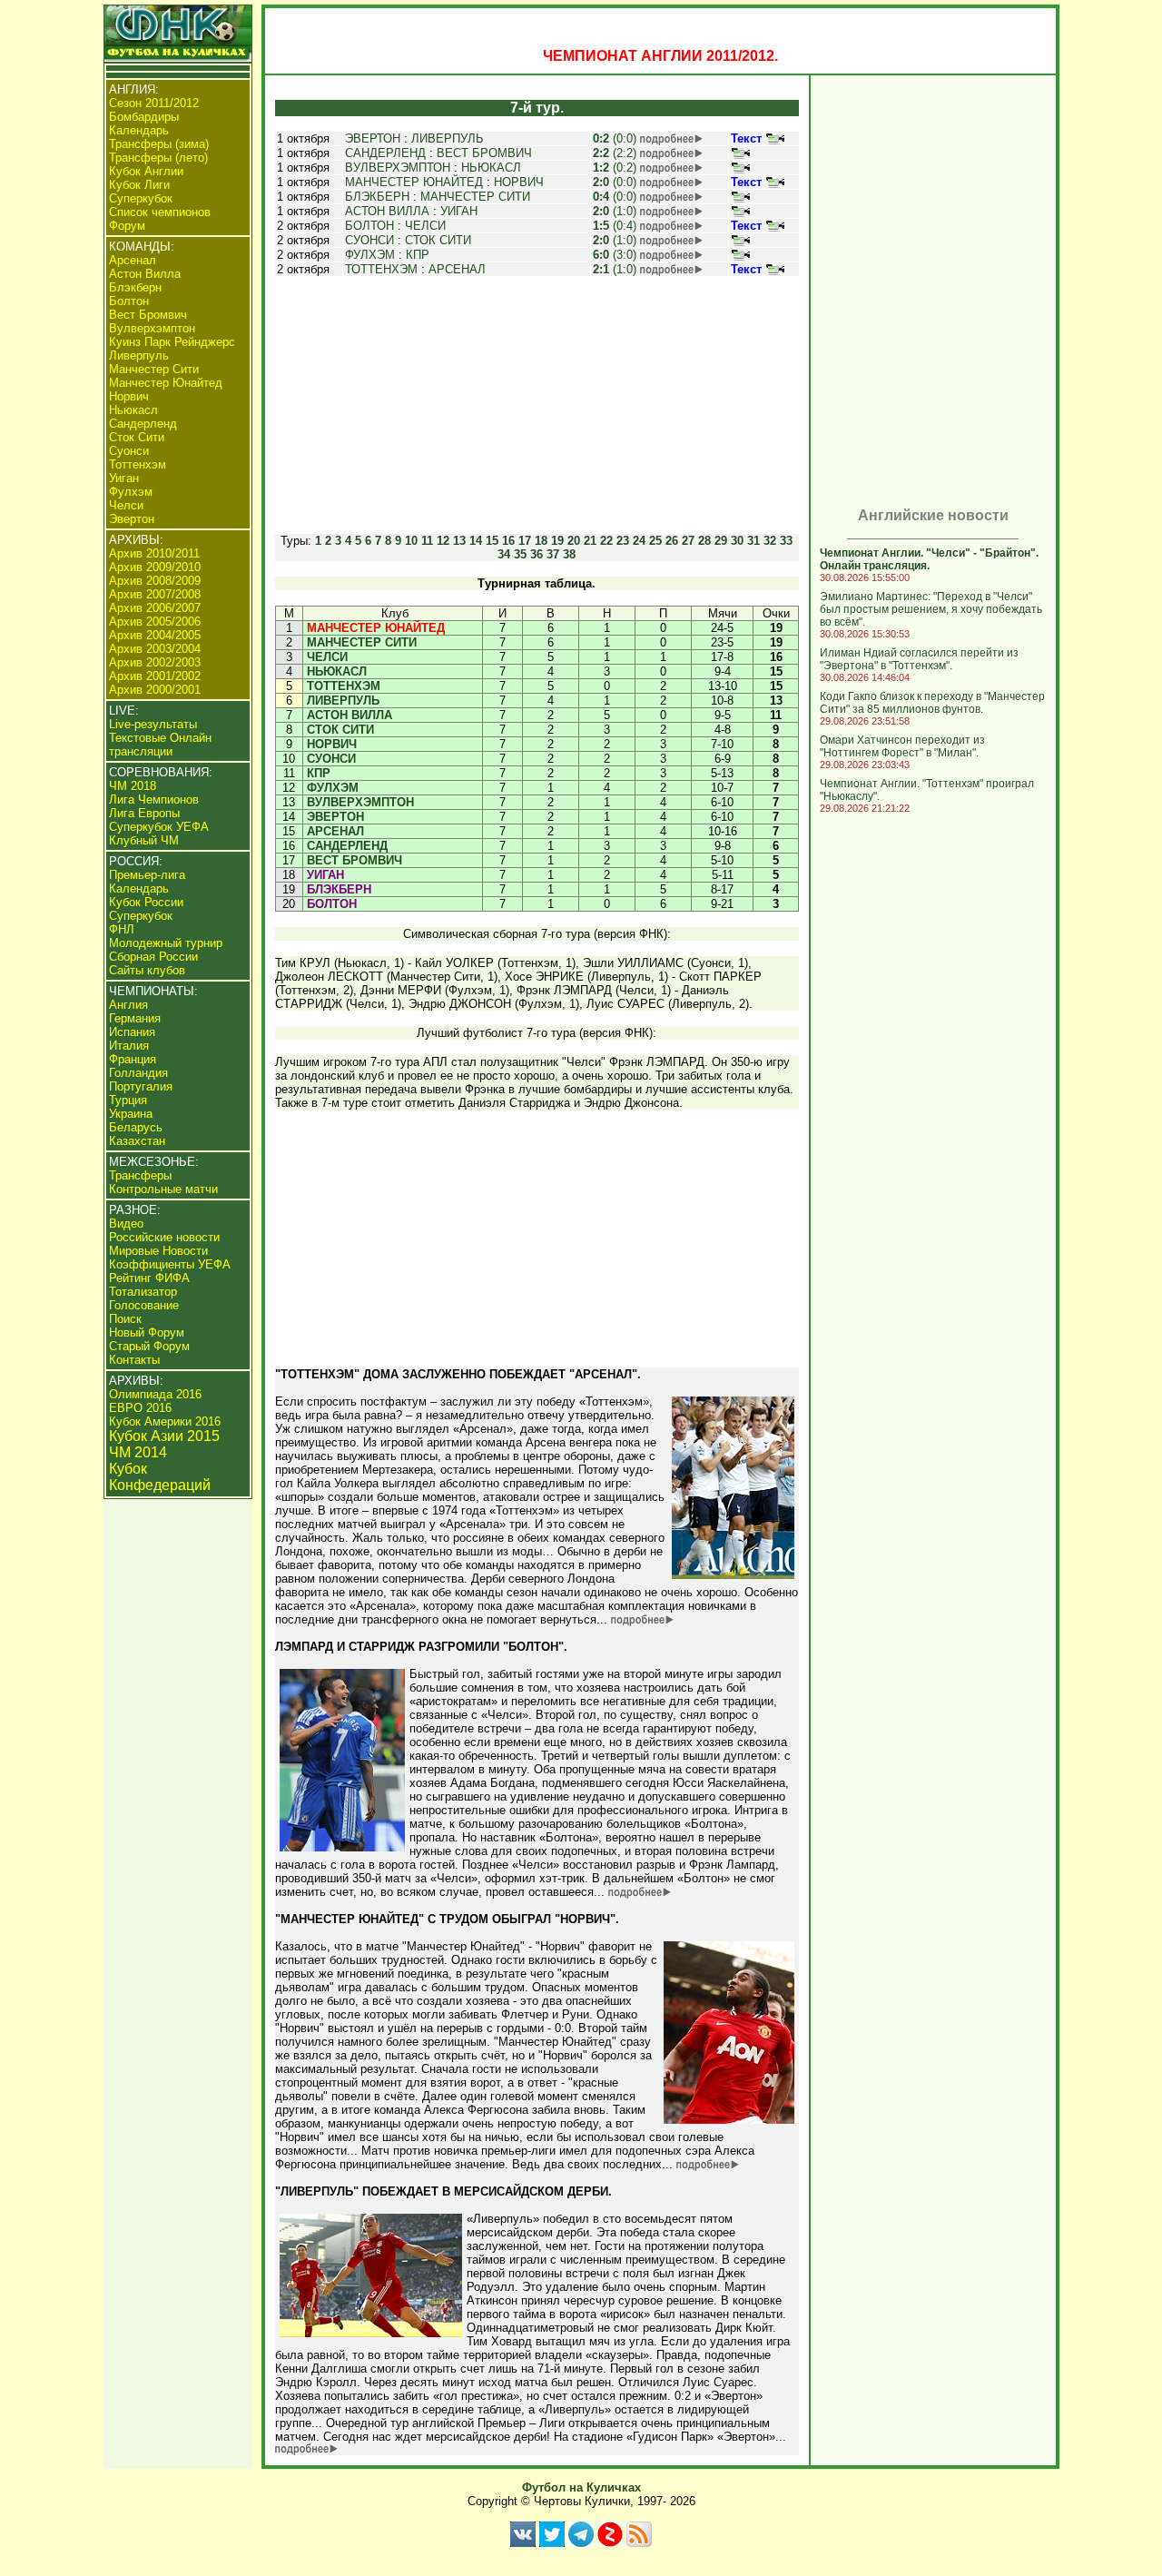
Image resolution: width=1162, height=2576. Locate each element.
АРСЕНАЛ (457, 269)
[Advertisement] (537, 405)
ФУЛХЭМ (370, 255)
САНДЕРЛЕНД (385, 153)
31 (753, 541)
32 (770, 541)
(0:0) (615, 138)
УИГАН (459, 211)
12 (443, 541)
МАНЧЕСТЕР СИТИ (475, 197)
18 (541, 541)
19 (557, 541)
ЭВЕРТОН (373, 138)
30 (737, 541)
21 (590, 541)
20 (574, 541)
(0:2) (615, 168)
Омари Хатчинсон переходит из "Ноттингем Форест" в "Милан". (902, 746)
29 (721, 541)
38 (569, 554)
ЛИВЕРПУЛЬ (448, 138)
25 (655, 541)
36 (537, 554)
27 (688, 541)
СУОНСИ (369, 240)
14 (476, 541)
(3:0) (615, 255)
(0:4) (615, 226)
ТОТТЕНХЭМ (381, 269)
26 (672, 541)
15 (492, 541)
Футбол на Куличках (581, 2487)
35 (520, 554)
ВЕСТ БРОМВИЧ (484, 153)
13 (459, 541)
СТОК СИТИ (438, 240)
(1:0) (615, 211)
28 (704, 541)
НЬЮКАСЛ (491, 168)
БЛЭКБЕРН (377, 197)
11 (427, 541)
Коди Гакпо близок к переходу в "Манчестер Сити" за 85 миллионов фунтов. (932, 703)
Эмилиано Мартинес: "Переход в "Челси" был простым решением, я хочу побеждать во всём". (931, 609)
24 (639, 541)
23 (623, 541)
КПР (418, 255)
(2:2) (615, 153)
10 (411, 541)
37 (553, 554)
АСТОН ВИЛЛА (387, 211)
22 (606, 541)
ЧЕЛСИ (425, 226)
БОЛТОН (369, 226)
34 (504, 554)
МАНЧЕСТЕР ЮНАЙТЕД (414, 182)
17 (525, 541)
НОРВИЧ (519, 182)
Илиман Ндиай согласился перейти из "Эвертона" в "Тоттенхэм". (919, 659)
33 (786, 541)
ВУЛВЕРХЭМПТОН (398, 168)
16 (508, 541)
